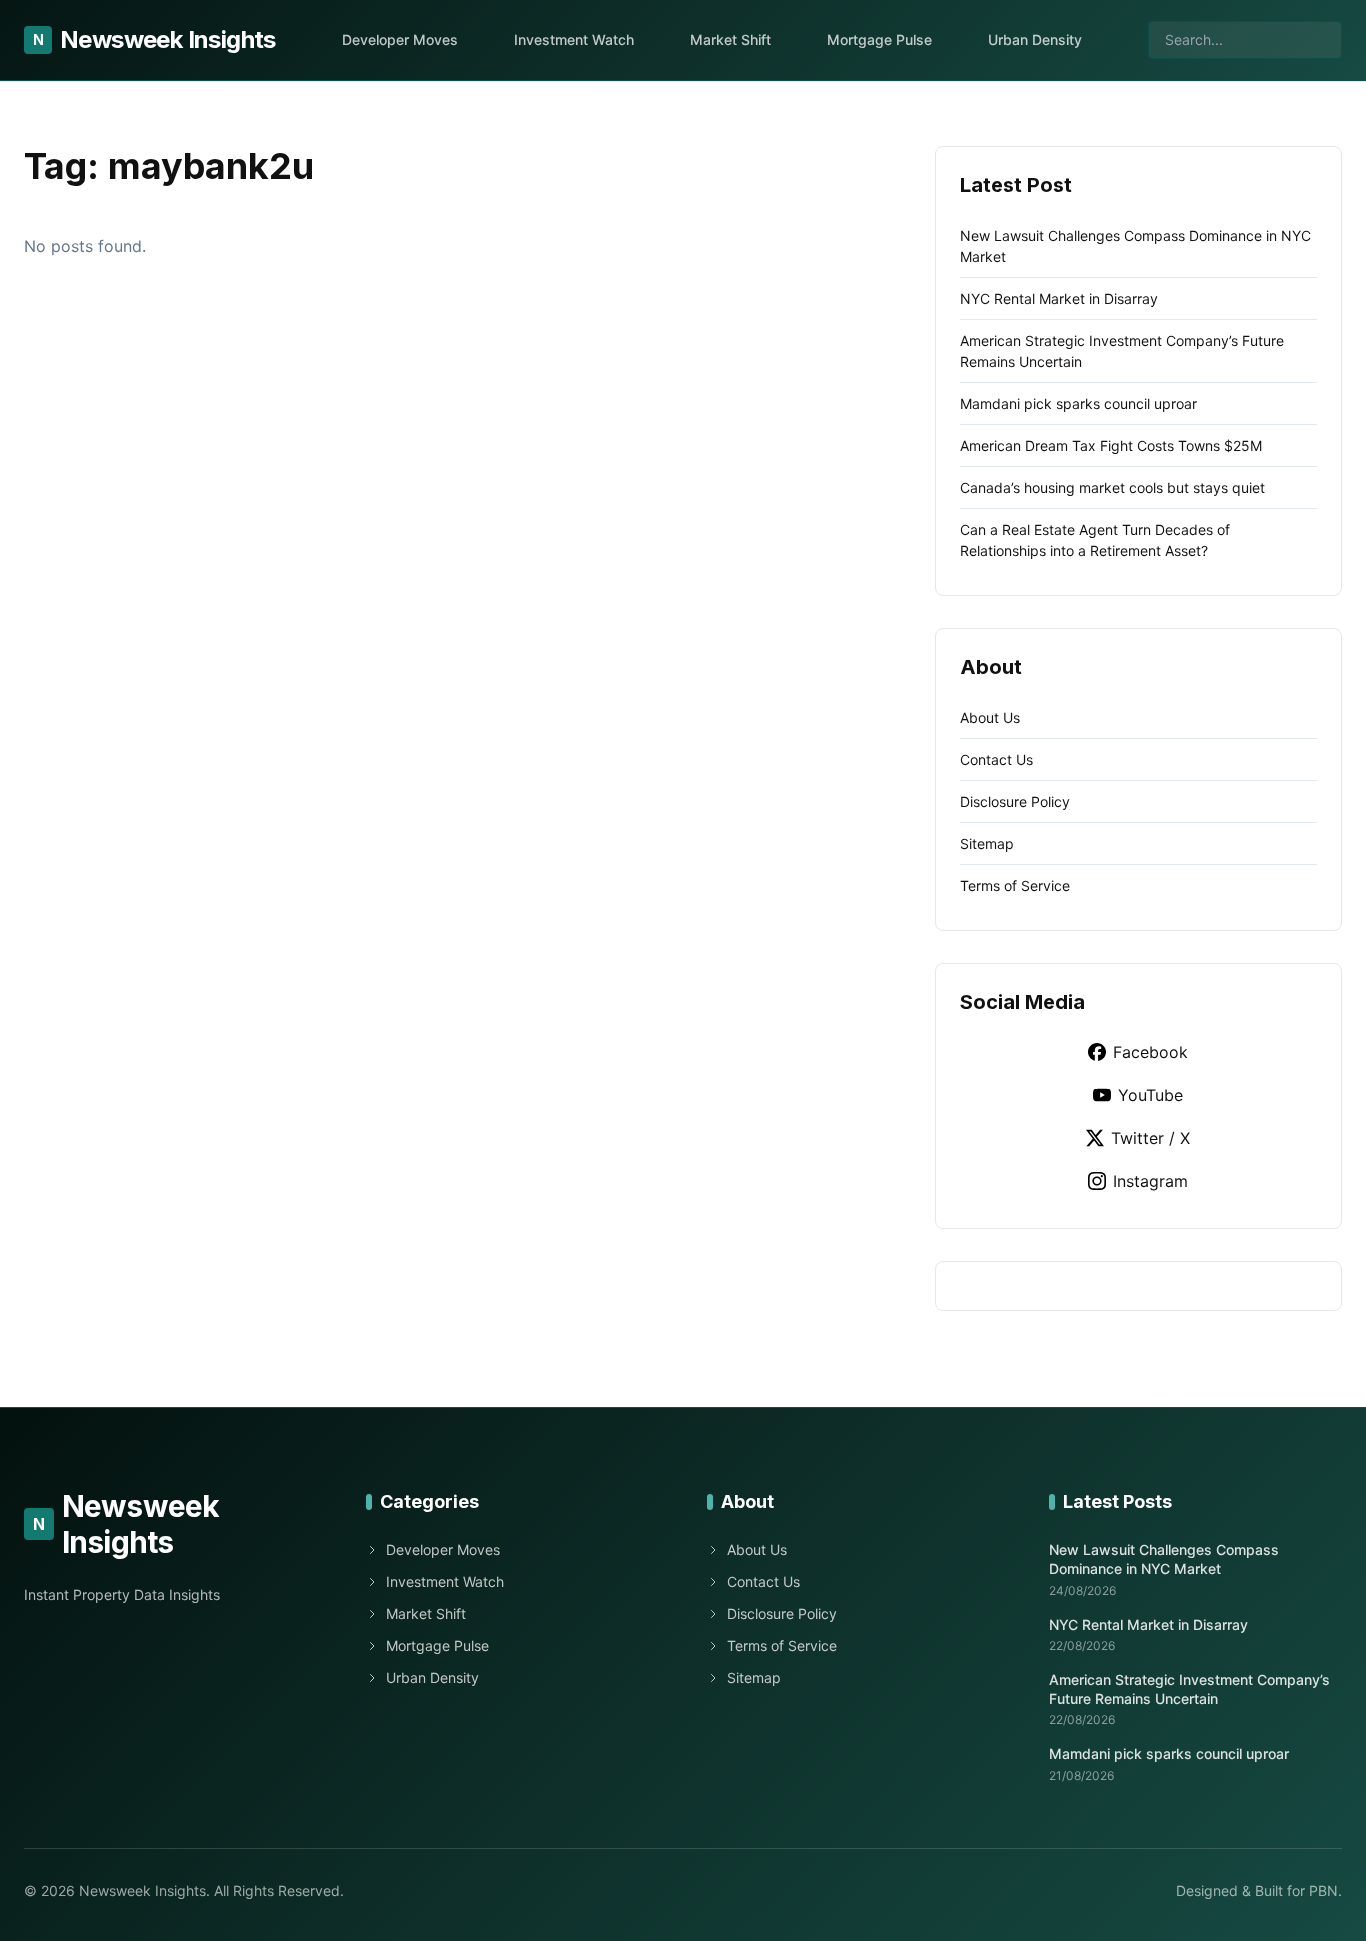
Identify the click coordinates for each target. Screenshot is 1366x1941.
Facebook (1150, 1052)
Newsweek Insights (154, 39)
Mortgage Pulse (879, 39)
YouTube (1150, 1095)
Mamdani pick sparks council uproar (1078, 403)
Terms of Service (1015, 885)
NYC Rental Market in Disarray (1059, 298)
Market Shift (730, 39)
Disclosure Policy (1015, 801)
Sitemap (987, 843)
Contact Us (996, 759)
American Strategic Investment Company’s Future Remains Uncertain (1189, 1689)
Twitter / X (1150, 1138)
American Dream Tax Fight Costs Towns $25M (1111, 445)
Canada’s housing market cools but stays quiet (1112, 487)
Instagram (1150, 1181)
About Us (990, 717)
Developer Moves (400, 39)
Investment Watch (574, 39)
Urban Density (1035, 39)
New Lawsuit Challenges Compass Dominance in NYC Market (1164, 1559)
